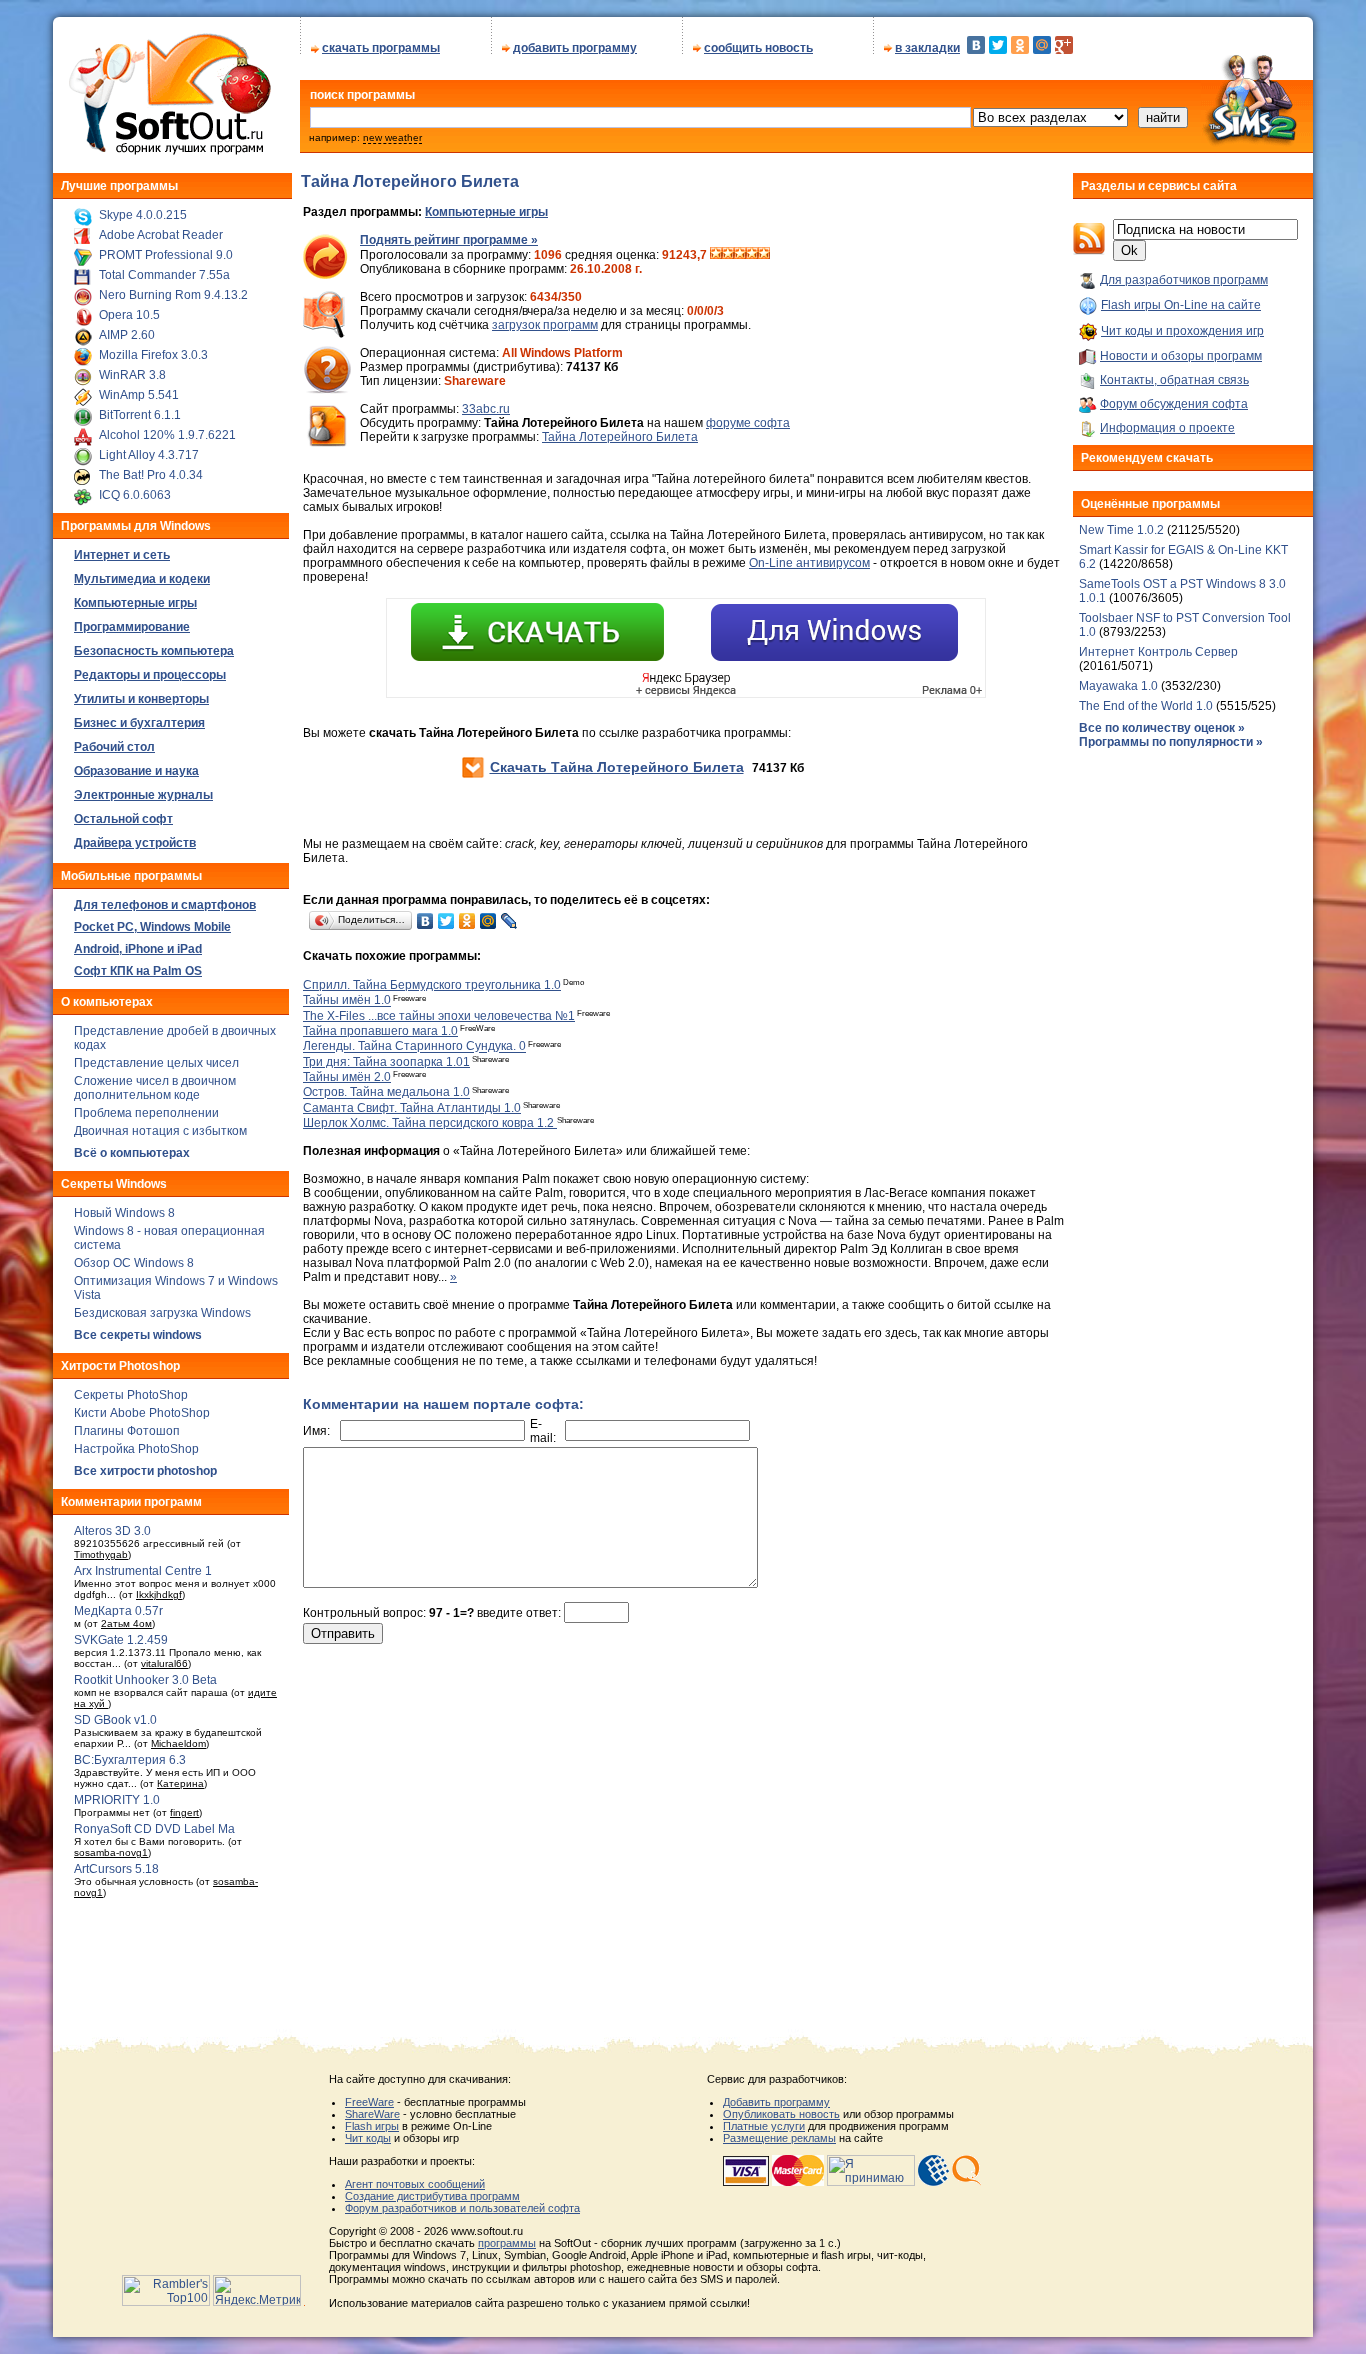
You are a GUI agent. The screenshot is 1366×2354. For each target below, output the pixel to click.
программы (507, 2243)
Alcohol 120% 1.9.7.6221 (167, 435)
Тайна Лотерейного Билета (620, 437)
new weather (392, 137)
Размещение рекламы (779, 2138)
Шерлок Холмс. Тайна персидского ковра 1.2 (430, 1123)
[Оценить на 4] (752, 255)
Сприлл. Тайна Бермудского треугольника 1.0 (432, 985)
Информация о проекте (1167, 428)
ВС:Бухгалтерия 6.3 (130, 1760)
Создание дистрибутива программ (432, 2196)
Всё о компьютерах (132, 1153)
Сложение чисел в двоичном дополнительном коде (155, 1088)
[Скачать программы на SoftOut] (166, 155)
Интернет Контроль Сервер (1158, 652)
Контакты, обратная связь (1174, 380)
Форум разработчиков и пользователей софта (462, 2208)
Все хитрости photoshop (145, 1471)
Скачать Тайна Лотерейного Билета (617, 767)
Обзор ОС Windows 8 (134, 1263)
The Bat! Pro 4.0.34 (151, 475)
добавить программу (575, 48)
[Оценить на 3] (740, 255)
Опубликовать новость (781, 2114)
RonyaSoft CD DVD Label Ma (154, 1829)
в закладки (927, 48)
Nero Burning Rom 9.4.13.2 (173, 295)
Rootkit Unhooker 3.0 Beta (145, 1680)
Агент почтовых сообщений (415, 2184)
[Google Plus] (1064, 45)
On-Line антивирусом (809, 563)
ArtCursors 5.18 (116, 1869)
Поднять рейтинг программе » (449, 240)
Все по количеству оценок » (1162, 728)
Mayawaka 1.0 (1120, 686)
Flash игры (372, 2126)
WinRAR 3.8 (132, 375)
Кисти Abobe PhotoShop (142, 1413)
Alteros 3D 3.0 (112, 1531)
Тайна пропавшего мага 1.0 (380, 1031)
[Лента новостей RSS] (1089, 251)
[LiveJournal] (509, 921)
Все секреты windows (138, 1335)
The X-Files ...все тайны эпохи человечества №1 (439, 1016)
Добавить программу (776, 2102)
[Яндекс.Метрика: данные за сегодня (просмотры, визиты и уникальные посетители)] (257, 2290)
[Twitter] (998, 45)
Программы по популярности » (1171, 742)
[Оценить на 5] (764, 255)
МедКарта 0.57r (118, 1611)
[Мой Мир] (1042, 45)
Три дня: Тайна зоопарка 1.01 (386, 1062)
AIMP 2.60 (127, 335)
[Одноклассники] (1020, 45)
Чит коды (368, 2138)
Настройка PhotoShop (136, 1449)
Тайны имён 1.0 (347, 1001)
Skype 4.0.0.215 (143, 215)
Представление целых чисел (156, 1063)
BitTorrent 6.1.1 (140, 415)
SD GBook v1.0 (115, 1720)
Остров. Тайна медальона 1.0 (386, 1093)
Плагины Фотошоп (127, 1431)
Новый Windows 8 (124, 1213)
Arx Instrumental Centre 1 (143, 1571)
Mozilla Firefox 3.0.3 (153, 355)
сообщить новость (758, 48)
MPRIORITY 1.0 (117, 1800)
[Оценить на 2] (728, 255)
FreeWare (369, 2102)
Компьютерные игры (486, 212)
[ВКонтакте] (976, 45)
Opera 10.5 (129, 315)
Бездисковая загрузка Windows (162, 1313)
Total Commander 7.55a (164, 275)
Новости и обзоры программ (1181, 356)
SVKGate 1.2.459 (121, 1640)
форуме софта (748, 423)
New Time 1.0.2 (1121, 530)
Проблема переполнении (146, 1113)
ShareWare (372, 2114)
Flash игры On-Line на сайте (1181, 305)
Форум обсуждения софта (1174, 404)
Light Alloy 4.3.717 (149, 455)
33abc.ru (486, 409)
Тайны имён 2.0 (347, 1077)
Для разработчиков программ (1184, 280)
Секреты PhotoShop (131, 1395)
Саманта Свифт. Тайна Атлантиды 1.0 (412, 1108)
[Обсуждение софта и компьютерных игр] (1257, 148)
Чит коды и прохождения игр (1182, 331)
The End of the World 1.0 (1146, 706)
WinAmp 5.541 (139, 395)
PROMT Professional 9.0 (166, 255)
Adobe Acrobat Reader (161, 235)
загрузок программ (545, 325)
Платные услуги (764, 2126)
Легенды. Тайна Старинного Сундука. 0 (414, 1047)
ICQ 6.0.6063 (135, 495)
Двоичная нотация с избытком (160, 1131)
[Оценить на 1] (716, 255)
